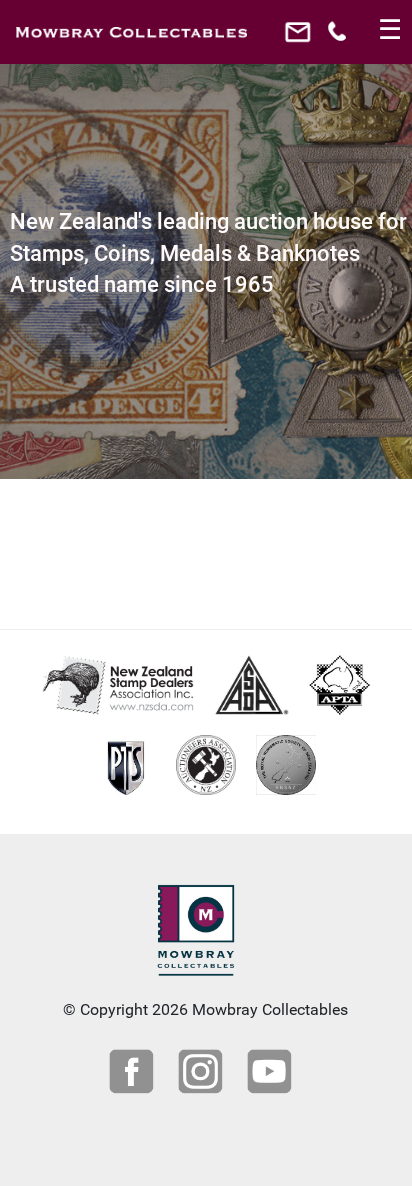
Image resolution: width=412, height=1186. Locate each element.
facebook (134, 1074)
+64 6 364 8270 (339, 37)
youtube (272, 1074)
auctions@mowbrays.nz (300, 37)
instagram (203, 1074)
